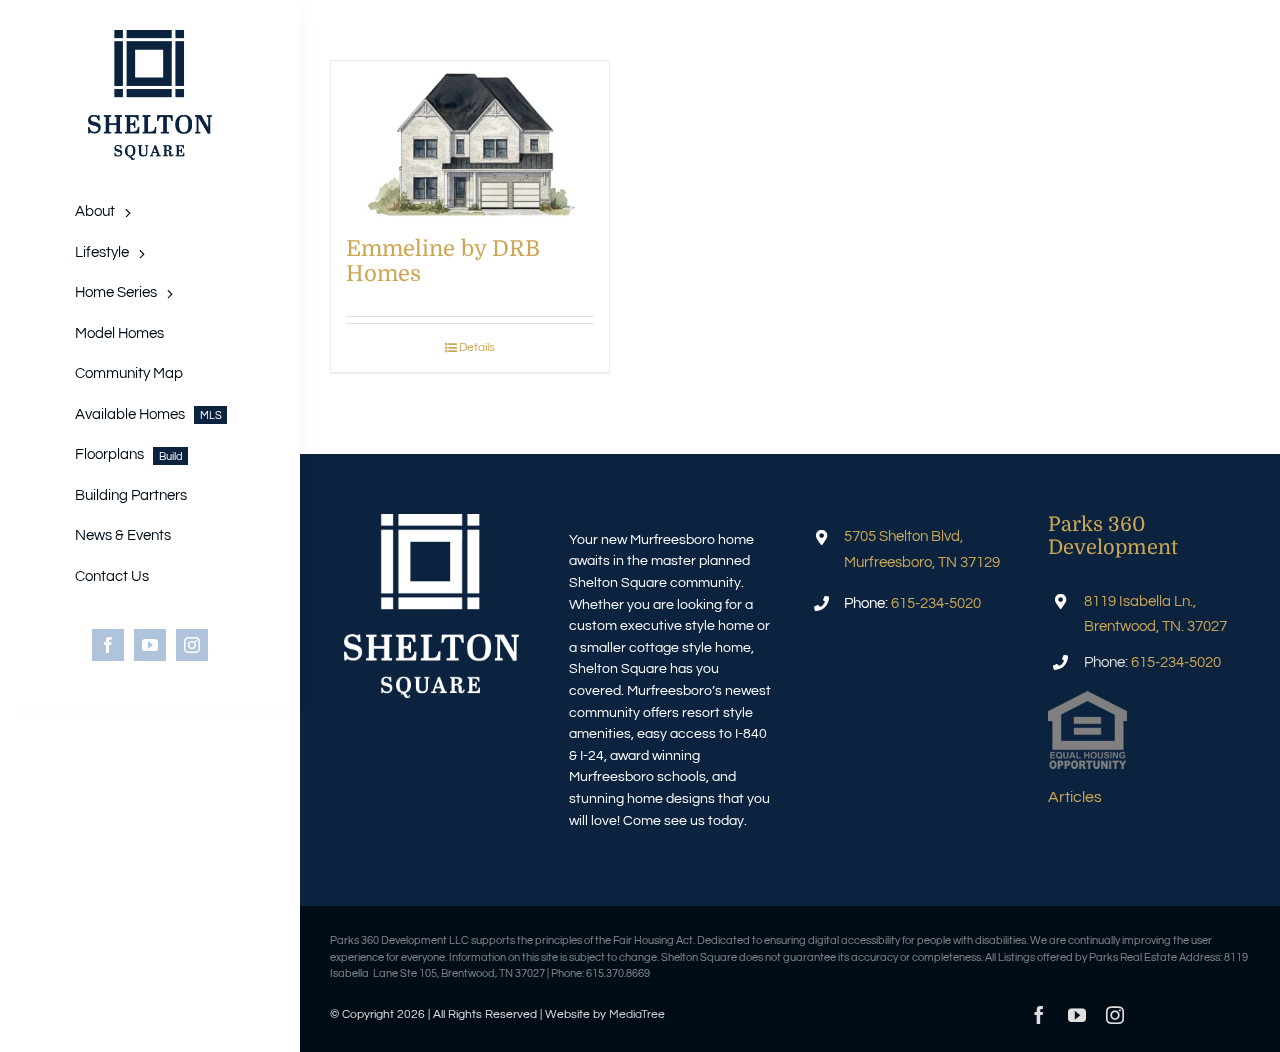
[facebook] (108, 645)
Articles (1075, 797)
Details (477, 347)
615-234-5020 (936, 603)
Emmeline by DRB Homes (443, 260)
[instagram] (192, 645)
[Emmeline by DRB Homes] (470, 139)
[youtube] (150, 645)
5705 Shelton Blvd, (903, 536)
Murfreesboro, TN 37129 (922, 562)
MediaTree (637, 1014)
